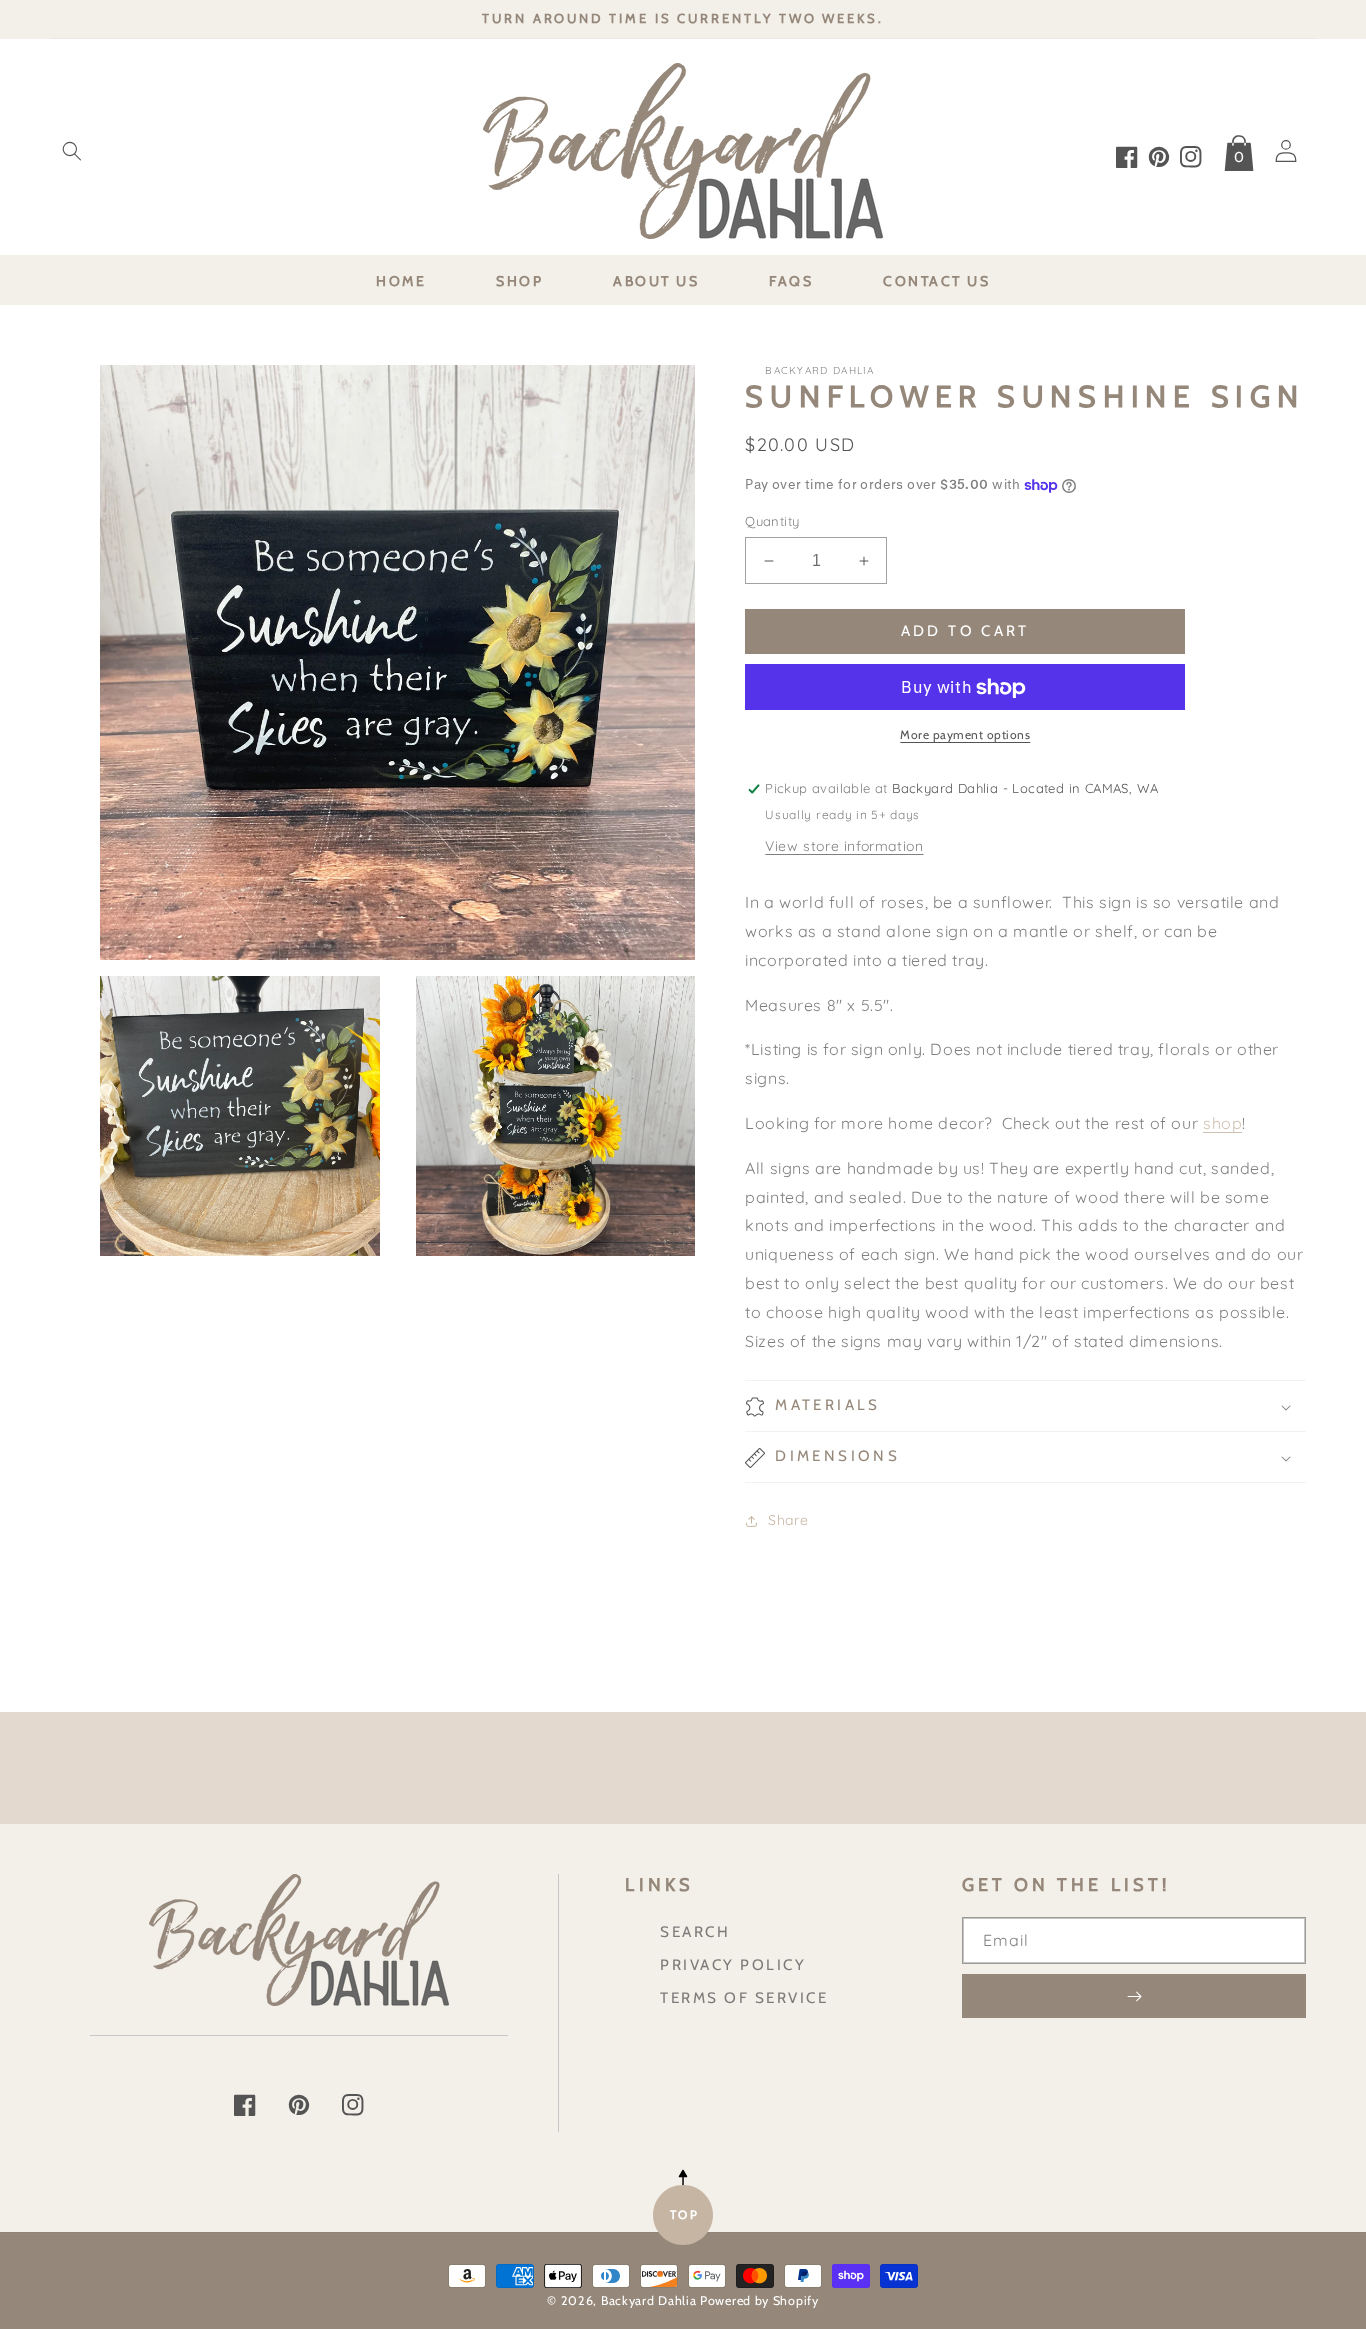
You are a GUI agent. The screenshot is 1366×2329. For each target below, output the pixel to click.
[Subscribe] (1134, 1996)
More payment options (965, 735)
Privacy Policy (733, 1964)
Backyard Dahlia (649, 2300)
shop (1222, 1123)
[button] (72, 151)
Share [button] (788, 1520)
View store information (844, 847)
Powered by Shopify (759, 2300)
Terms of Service (744, 1997)
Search (695, 1931)
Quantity (772, 521)
